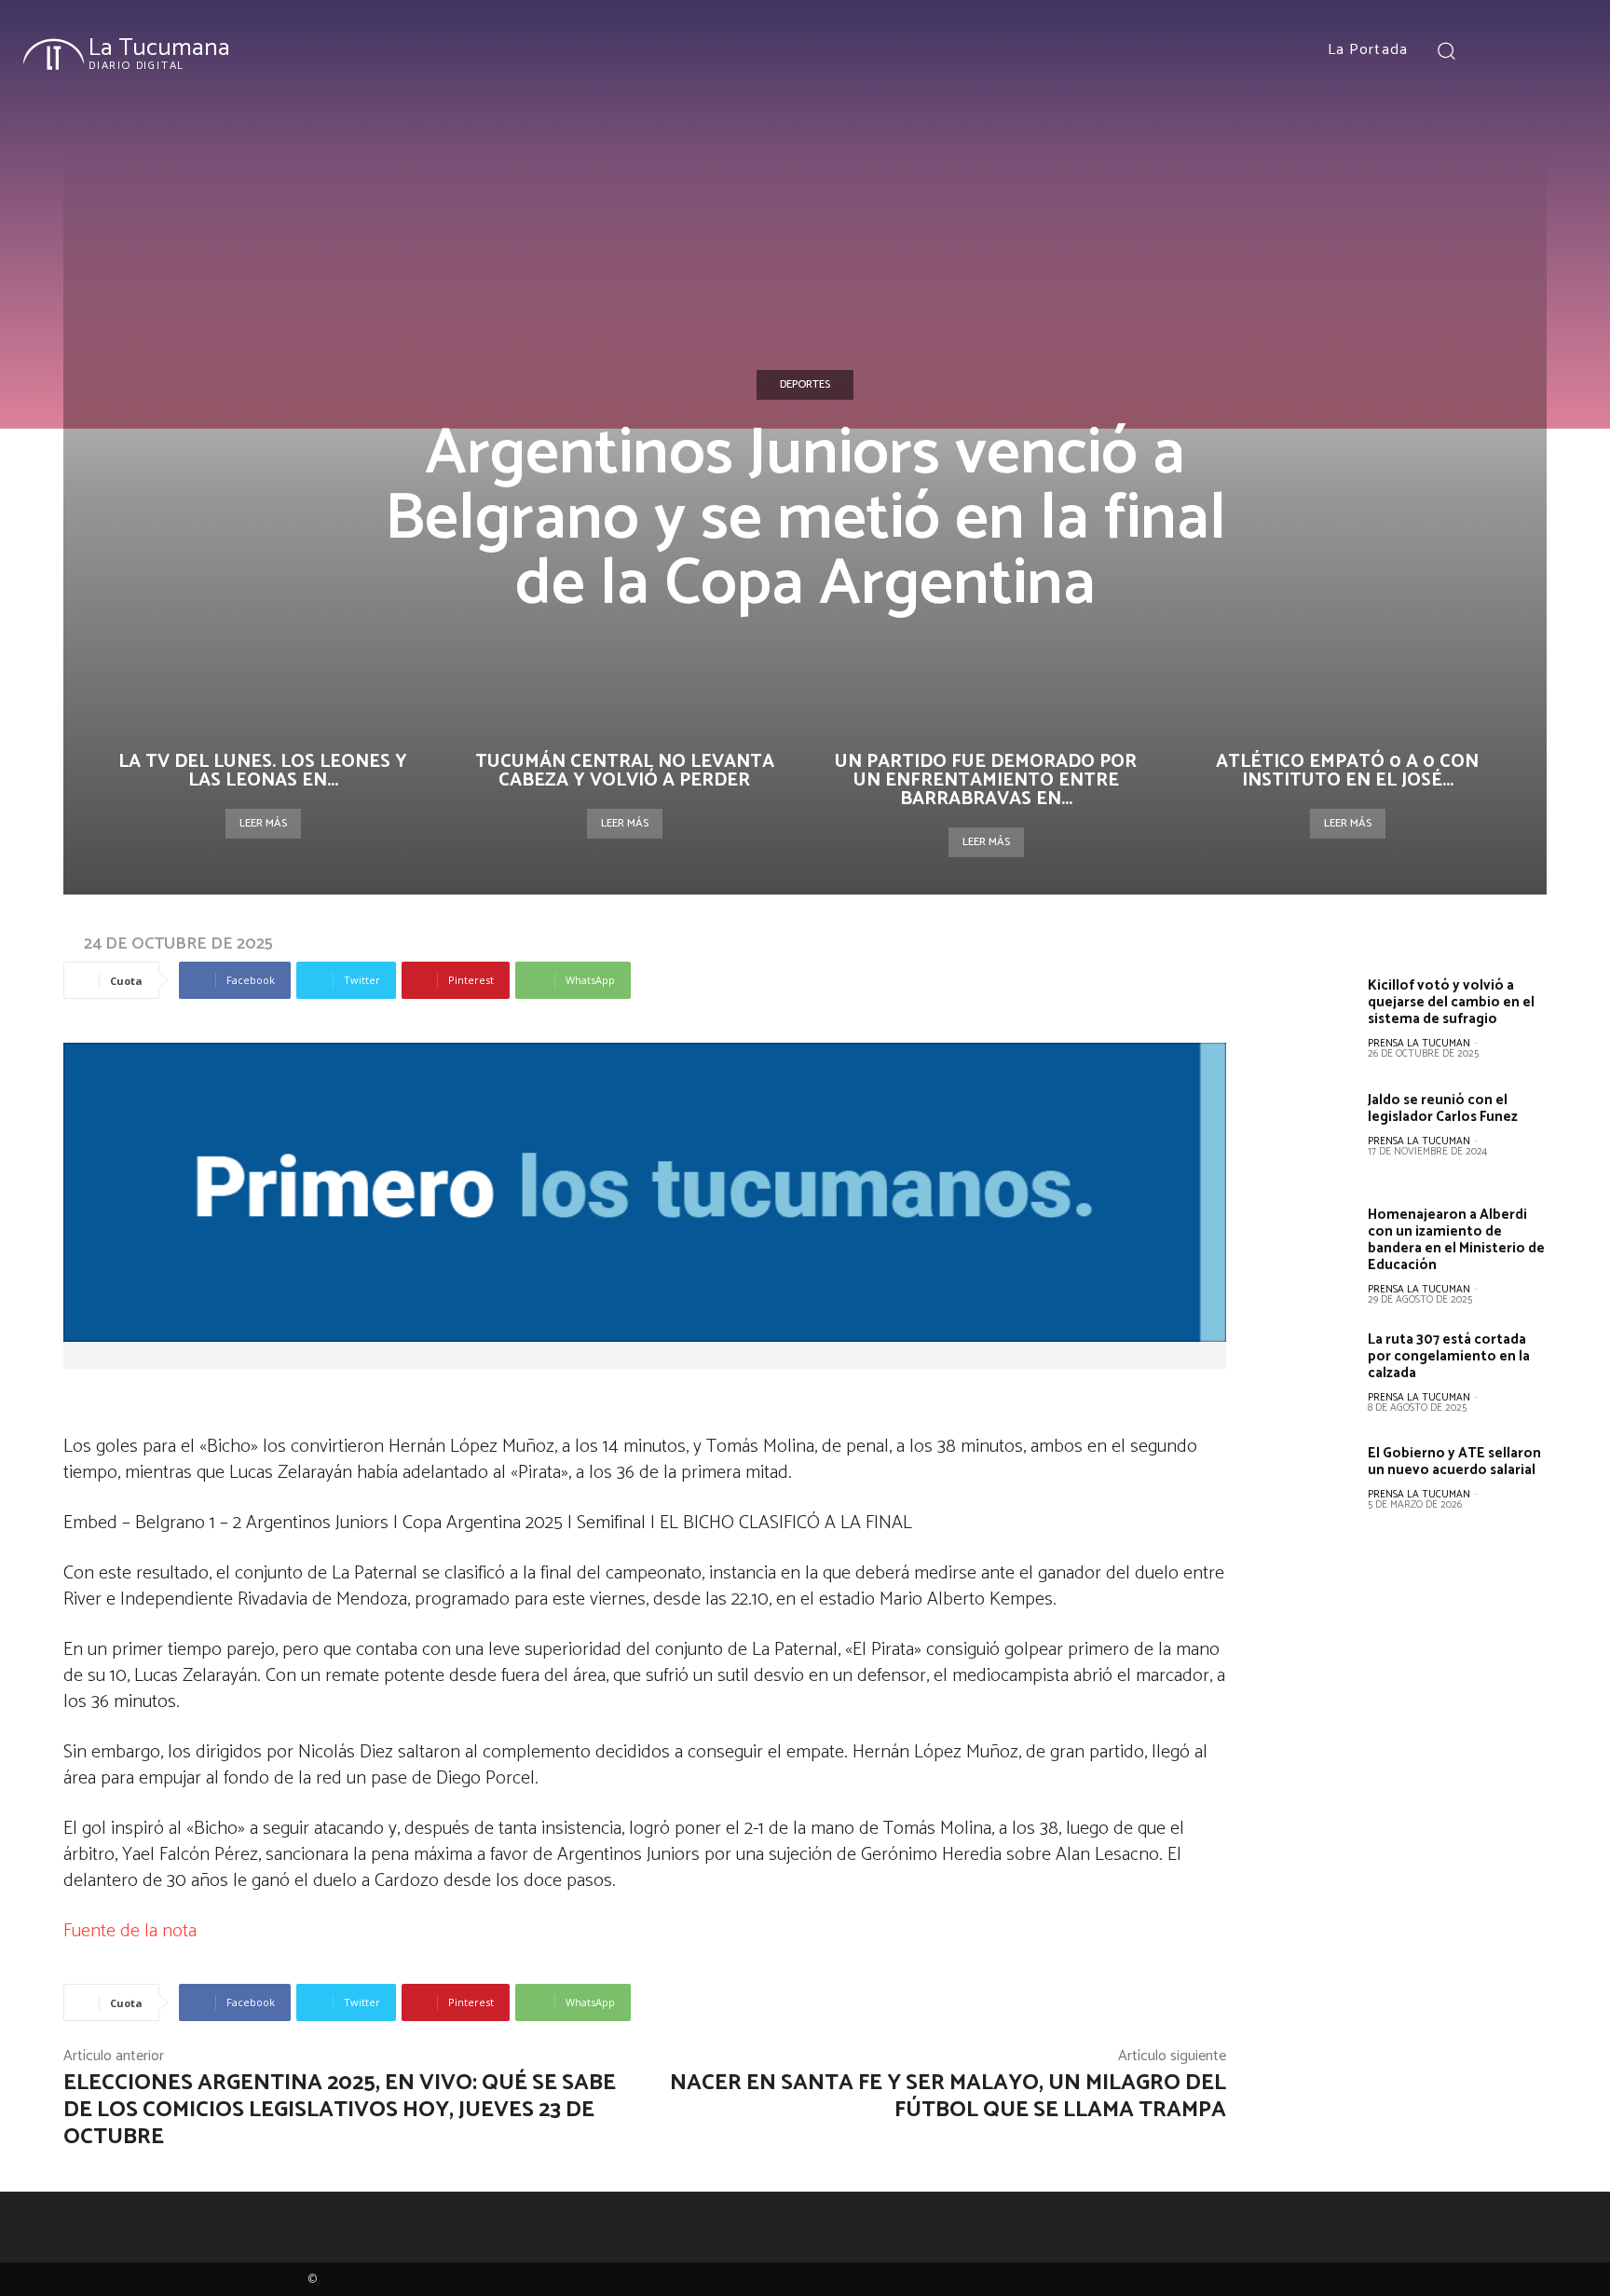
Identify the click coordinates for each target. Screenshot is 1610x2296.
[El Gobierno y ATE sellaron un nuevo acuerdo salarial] (1312, 1486)
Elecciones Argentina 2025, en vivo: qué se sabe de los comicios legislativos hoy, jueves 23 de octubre (340, 2110)
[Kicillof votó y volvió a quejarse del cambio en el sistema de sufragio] (1312, 1018)
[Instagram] (1531, 50)
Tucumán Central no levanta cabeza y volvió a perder (625, 771)
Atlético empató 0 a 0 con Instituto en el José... (1347, 771)
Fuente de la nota (130, 1931)
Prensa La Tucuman (1419, 1044)
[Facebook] (1497, 50)
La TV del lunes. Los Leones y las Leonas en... (263, 771)
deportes (805, 384)
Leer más (263, 823)
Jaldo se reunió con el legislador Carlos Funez (1443, 1108)
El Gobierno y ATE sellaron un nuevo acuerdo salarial (1454, 1462)
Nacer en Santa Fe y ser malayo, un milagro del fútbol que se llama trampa (948, 2097)
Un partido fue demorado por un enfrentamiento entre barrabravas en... (986, 780)
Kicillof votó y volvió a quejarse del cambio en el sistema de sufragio (1451, 1002)
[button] (1446, 50)
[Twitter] (1565, 50)
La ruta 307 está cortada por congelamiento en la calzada (1449, 1356)
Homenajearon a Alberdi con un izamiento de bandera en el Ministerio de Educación (1456, 1240)
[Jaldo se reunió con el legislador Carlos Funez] (1312, 1133)
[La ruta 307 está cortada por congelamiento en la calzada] (1312, 1373)
